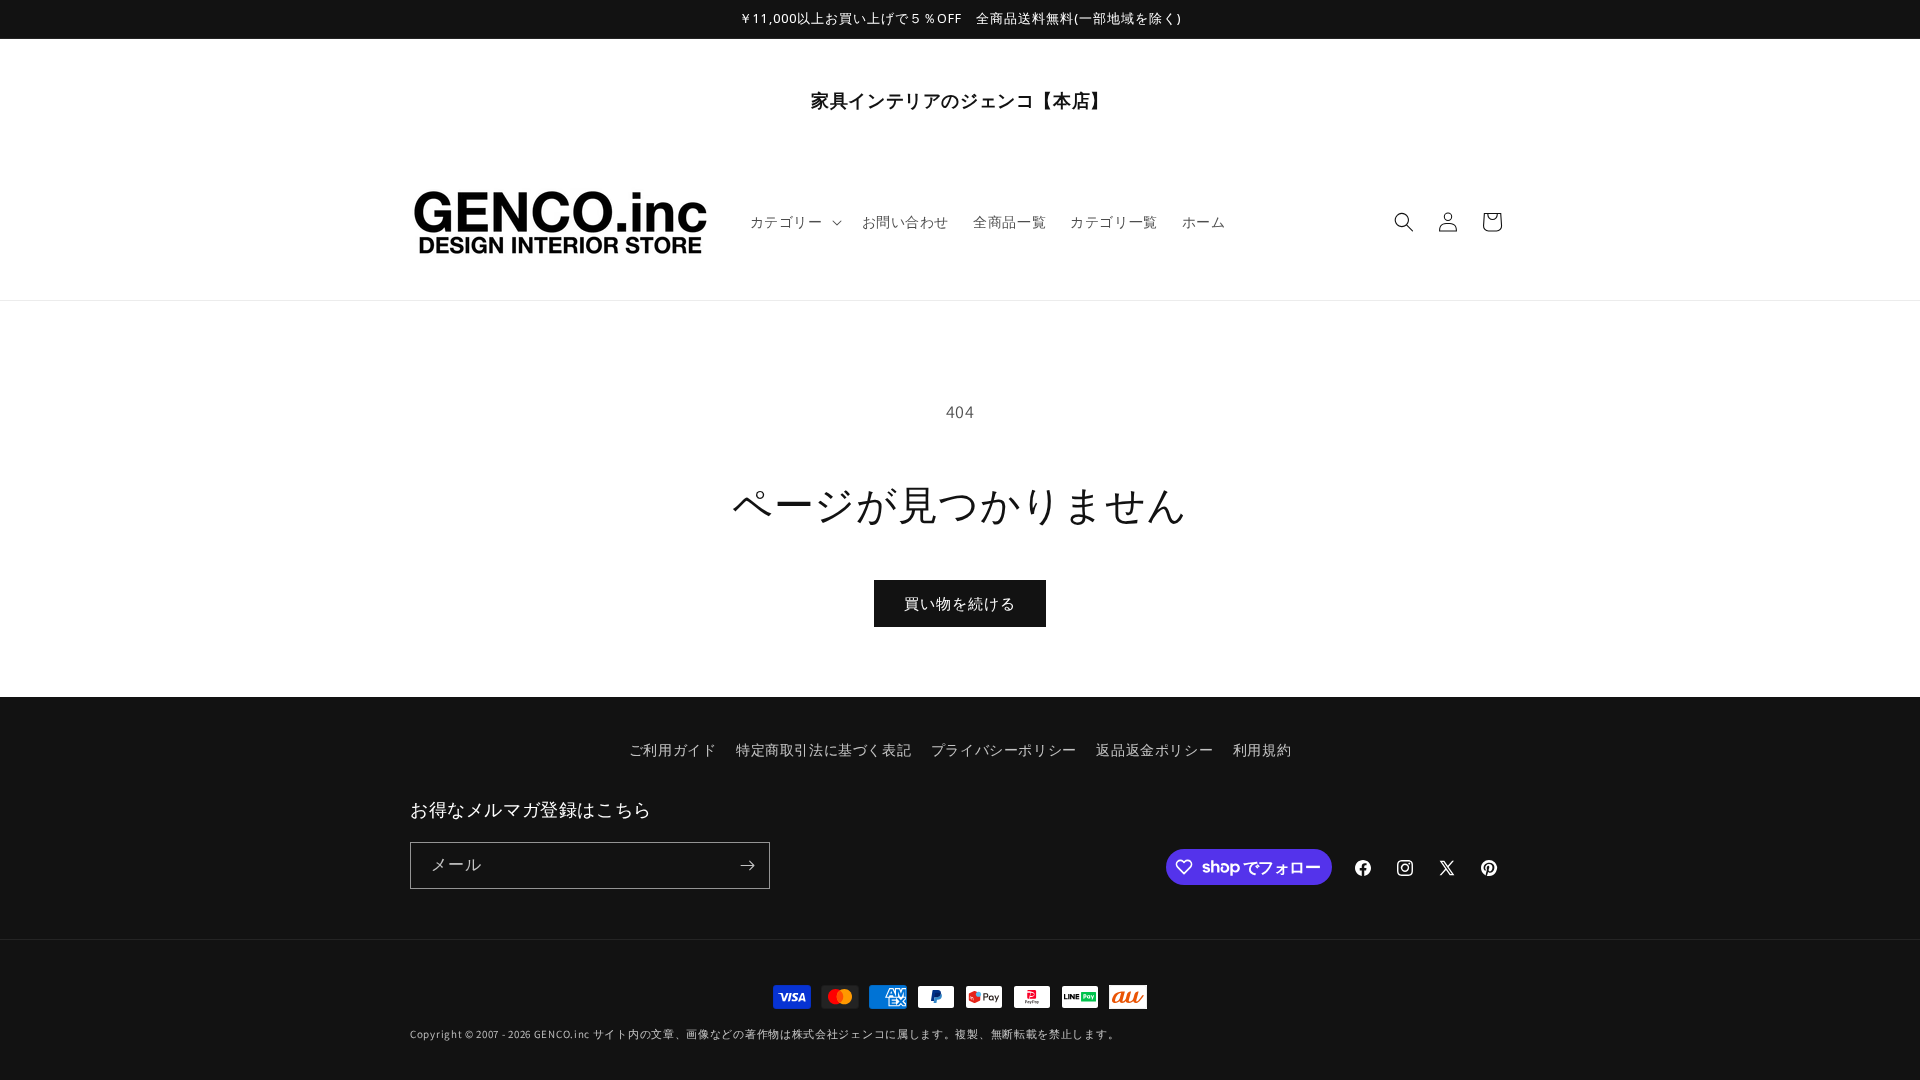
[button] (794, 222)
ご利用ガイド (673, 750)
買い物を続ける (960, 603)
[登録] (747, 865)
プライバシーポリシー (1004, 750)
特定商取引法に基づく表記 (823, 750)
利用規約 (1262, 750)
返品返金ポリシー (1154, 750)
